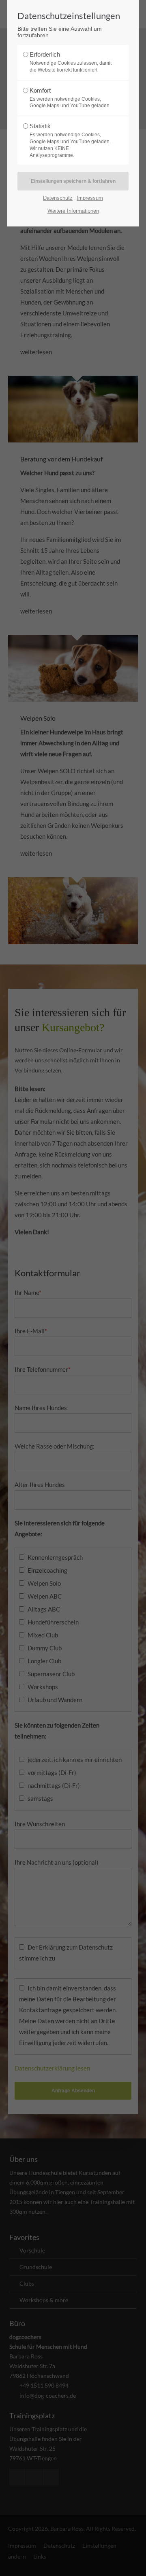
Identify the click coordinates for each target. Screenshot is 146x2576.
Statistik (70, 140)
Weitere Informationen (73, 211)
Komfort (70, 98)
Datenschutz (58, 198)
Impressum (90, 198)
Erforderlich (71, 62)
